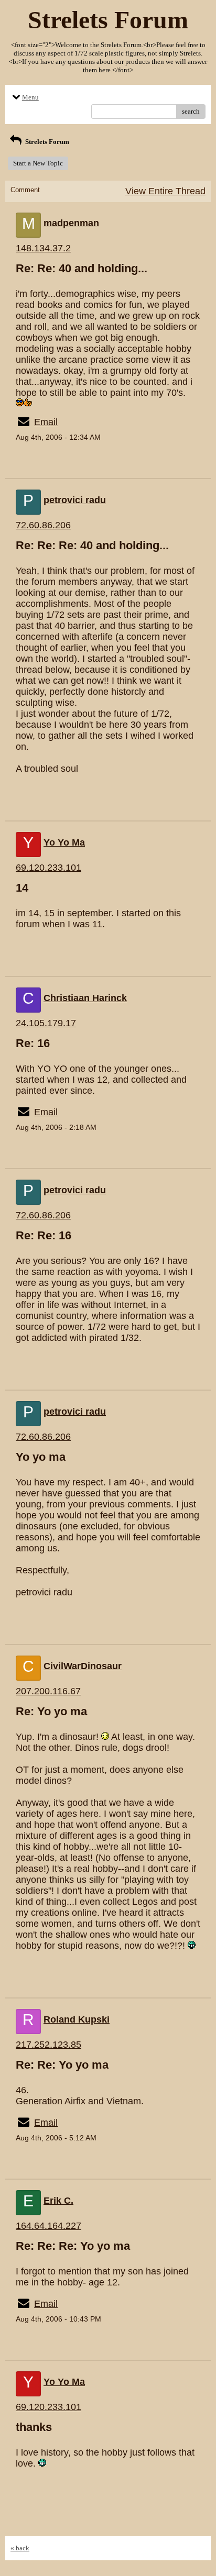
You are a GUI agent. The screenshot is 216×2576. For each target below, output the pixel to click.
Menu (30, 97)
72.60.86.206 (43, 525)
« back (20, 2548)
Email (46, 422)
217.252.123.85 (48, 2045)
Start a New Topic (38, 163)
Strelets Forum (46, 142)
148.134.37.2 (43, 248)
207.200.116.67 (48, 1691)
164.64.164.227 (48, 2226)
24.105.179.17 (46, 1023)
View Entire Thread (165, 191)
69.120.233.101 (48, 868)
